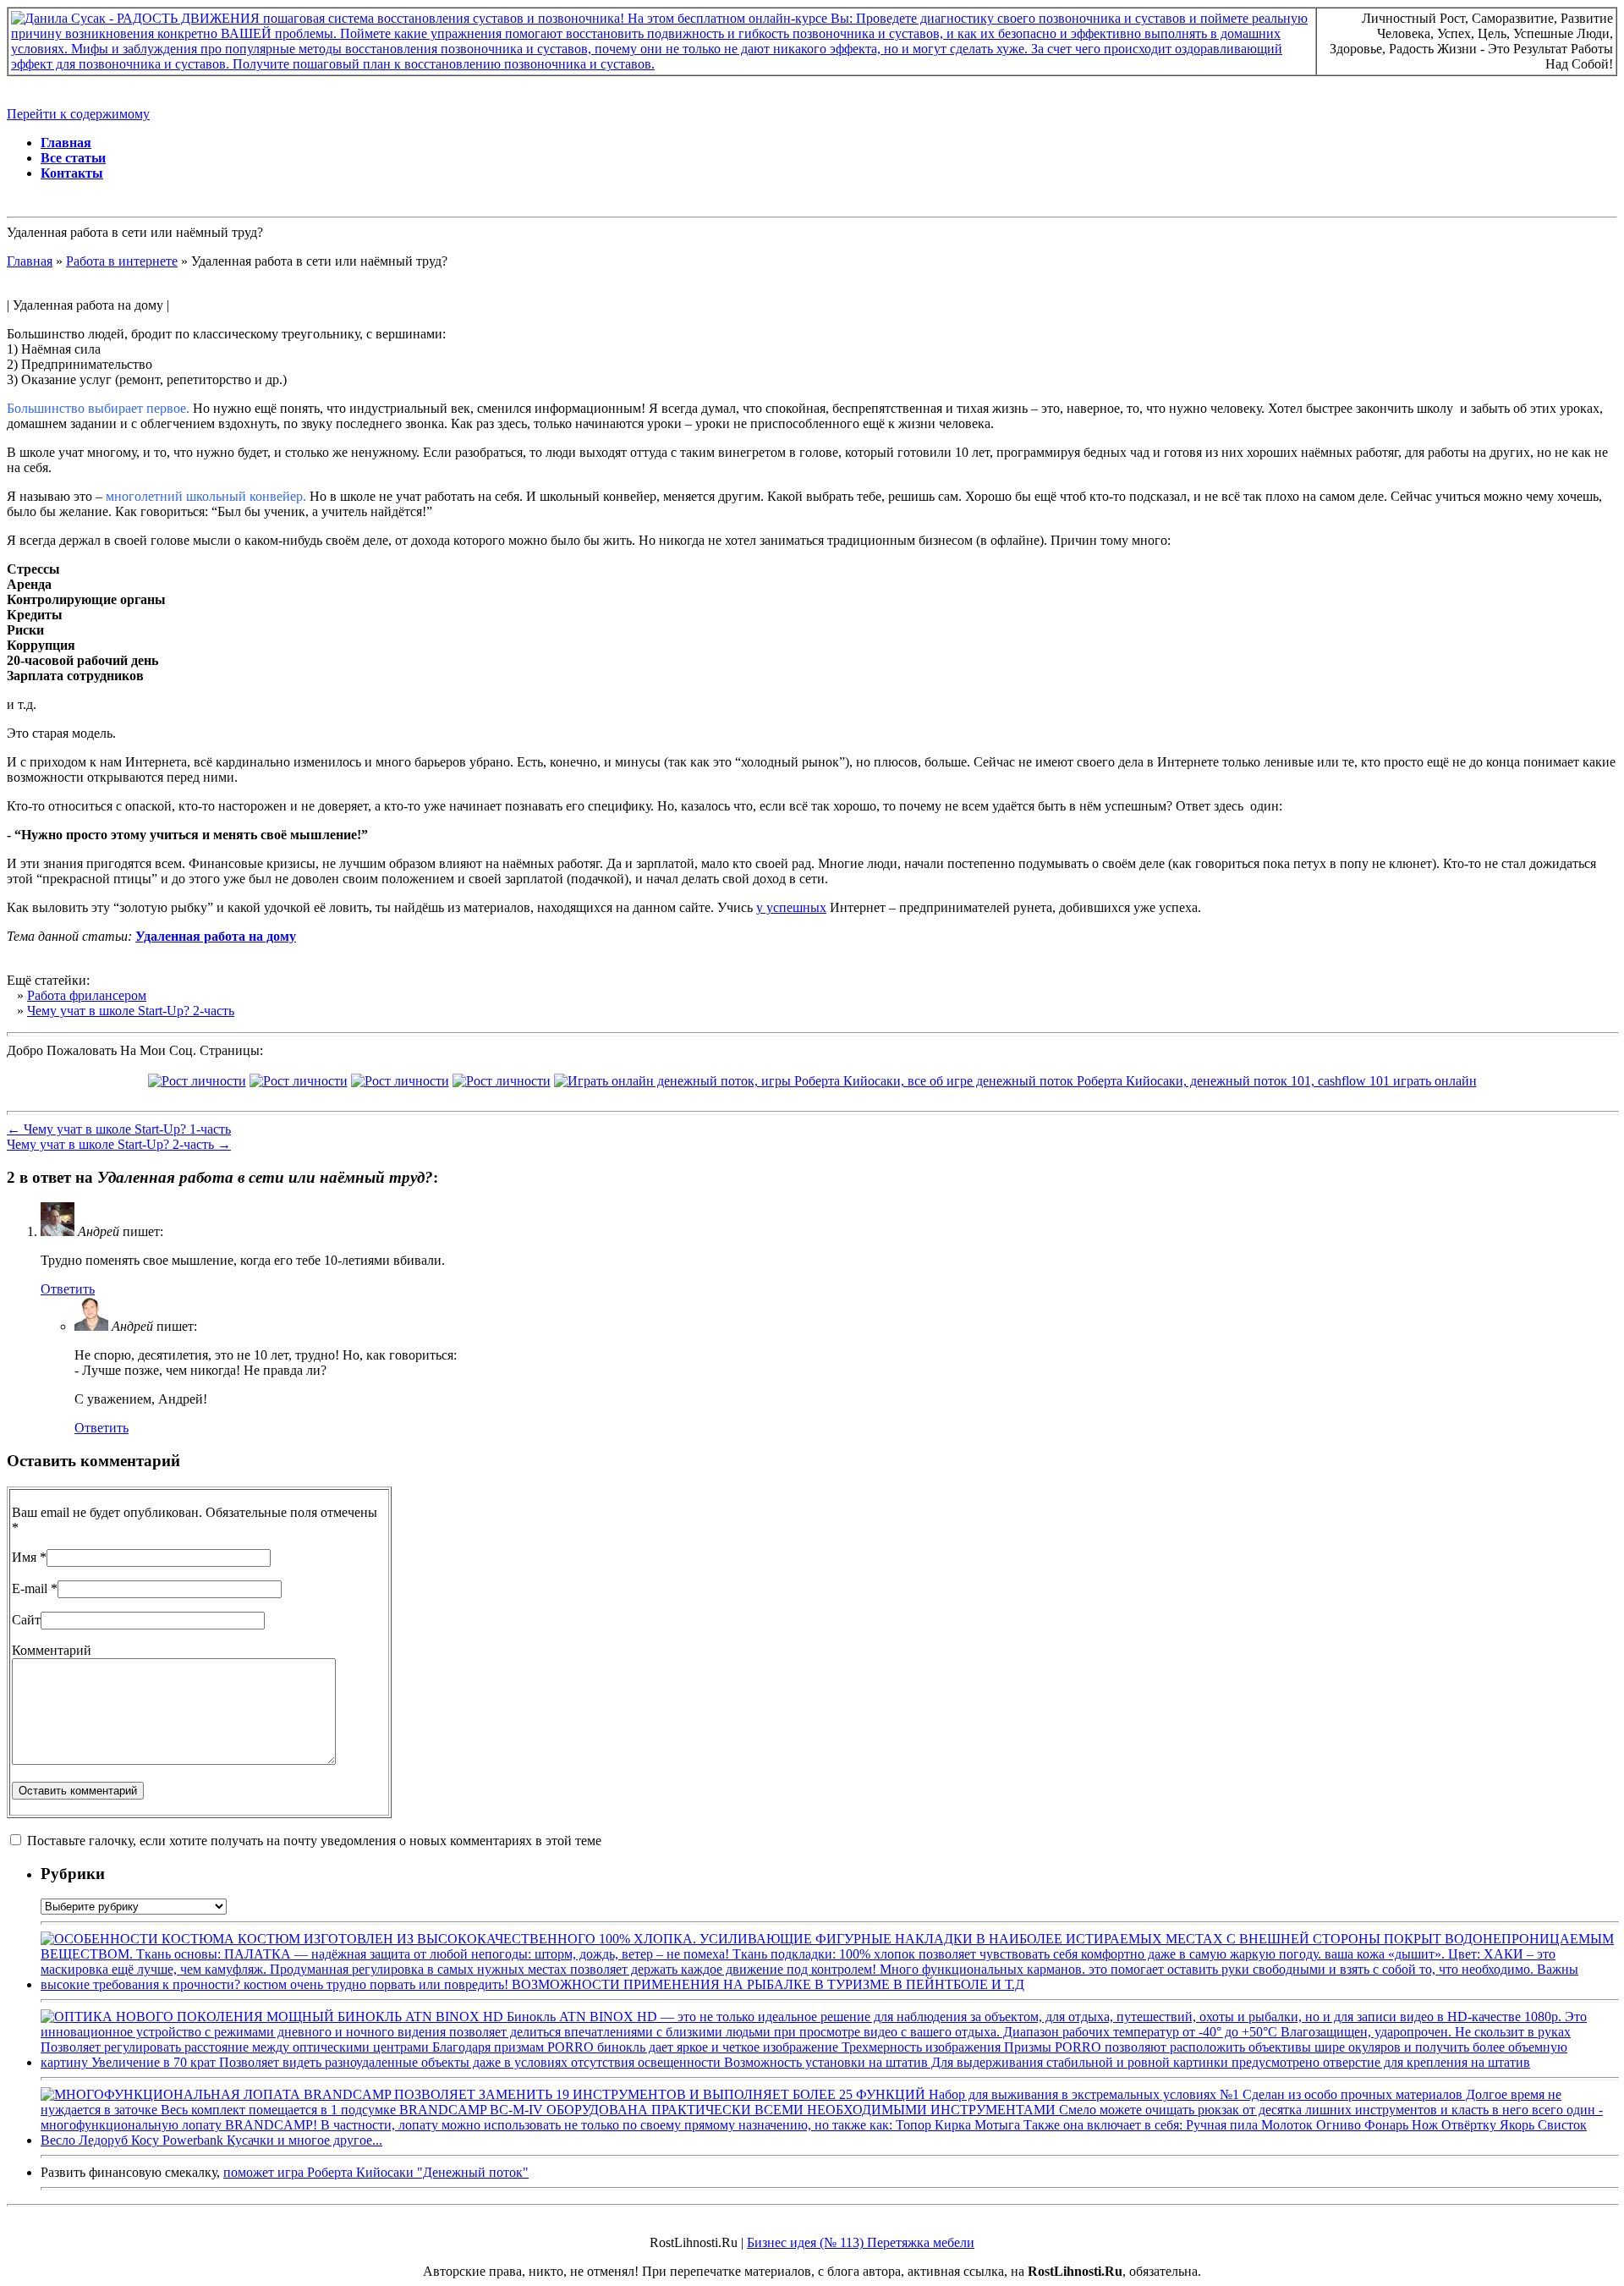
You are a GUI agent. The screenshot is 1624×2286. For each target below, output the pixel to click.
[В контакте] (197, 1081)
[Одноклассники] (502, 1081)
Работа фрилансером (87, 995)
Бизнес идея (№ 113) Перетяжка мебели (861, 2242)
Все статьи (73, 158)
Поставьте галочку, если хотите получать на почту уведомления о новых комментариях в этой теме (314, 1841)
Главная (66, 143)
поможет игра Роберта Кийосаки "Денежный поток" (376, 2172)
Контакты (72, 173)
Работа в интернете (122, 261)
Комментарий (52, 1650)
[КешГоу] (1015, 1081)
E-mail (30, 1588)
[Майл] (299, 1081)
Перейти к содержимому (78, 114)
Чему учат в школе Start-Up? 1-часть (119, 1129)
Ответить (68, 1289)
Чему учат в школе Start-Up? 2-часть (131, 1011)
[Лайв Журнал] (400, 1081)
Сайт (26, 1620)
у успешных (791, 907)
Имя (24, 1557)
